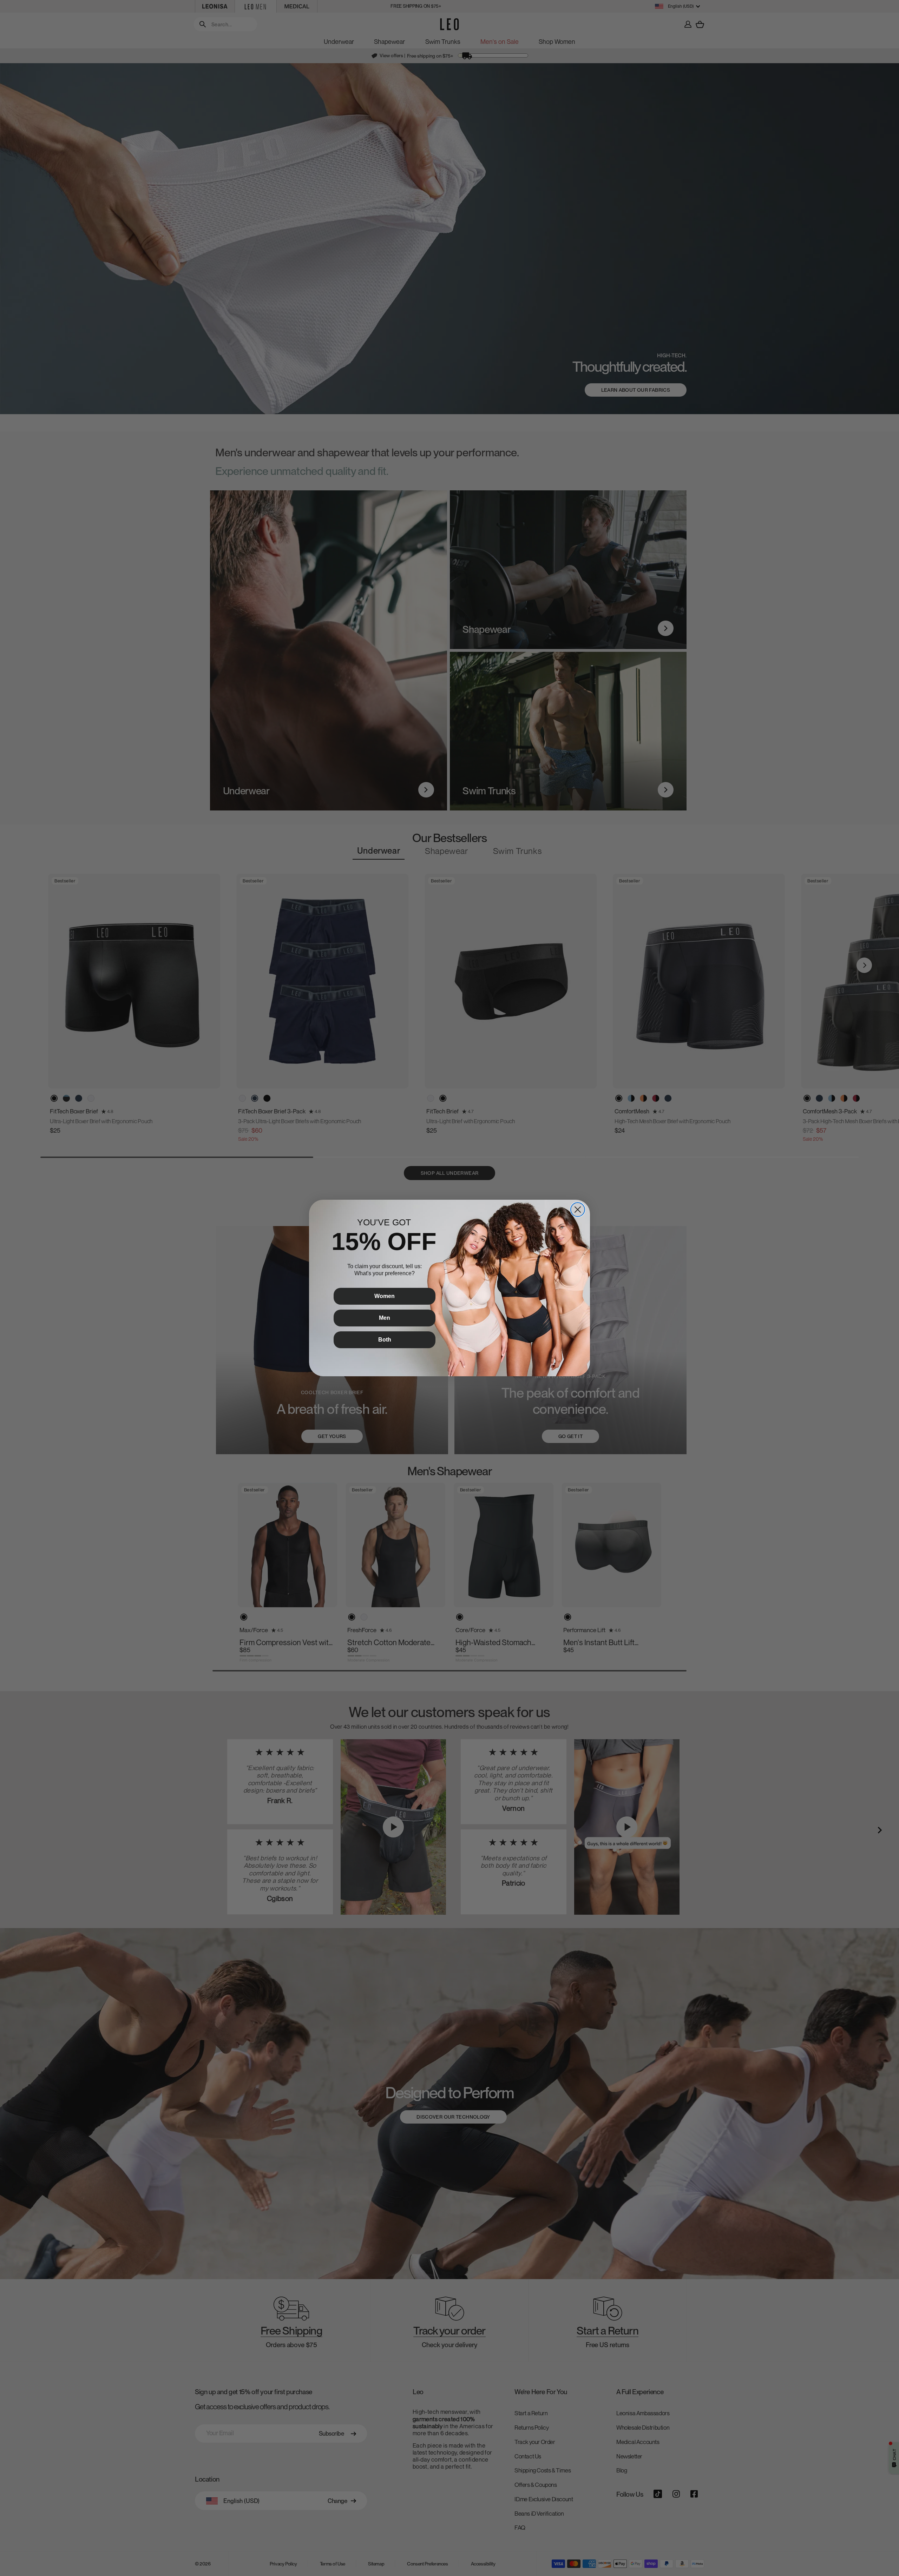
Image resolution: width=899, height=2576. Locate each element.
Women (385, 1296)
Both (385, 1340)
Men (385, 1318)
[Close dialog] (578, 1210)
